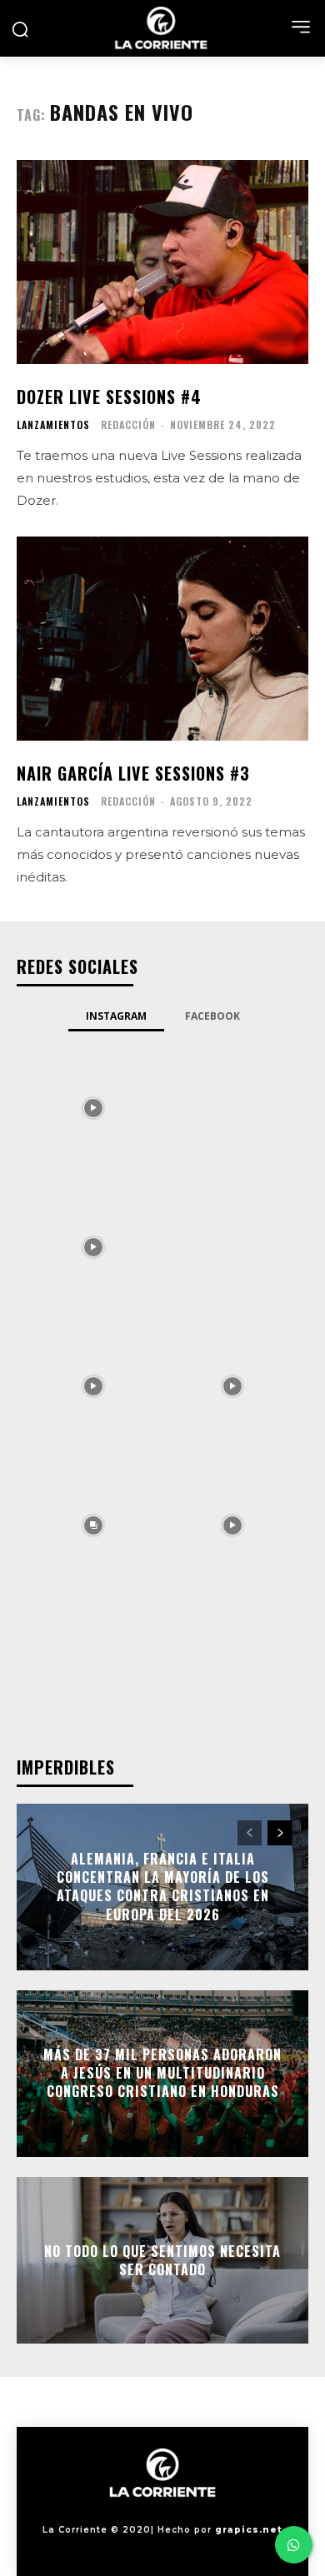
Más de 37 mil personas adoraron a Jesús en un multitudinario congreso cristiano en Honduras (162, 2073)
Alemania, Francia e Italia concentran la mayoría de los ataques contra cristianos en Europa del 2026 (163, 1887)
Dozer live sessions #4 (109, 397)
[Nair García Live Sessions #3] (162, 639)
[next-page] (280, 1833)
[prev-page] (250, 1833)
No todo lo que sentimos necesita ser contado (162, 2259)
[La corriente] (162, 28)
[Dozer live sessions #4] (162, 262)
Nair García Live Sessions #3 (133, 773)
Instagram (116, 1016)
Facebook (212, 1016)
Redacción (128, 424)
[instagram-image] (93, 1107)
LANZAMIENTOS (53, 425)
